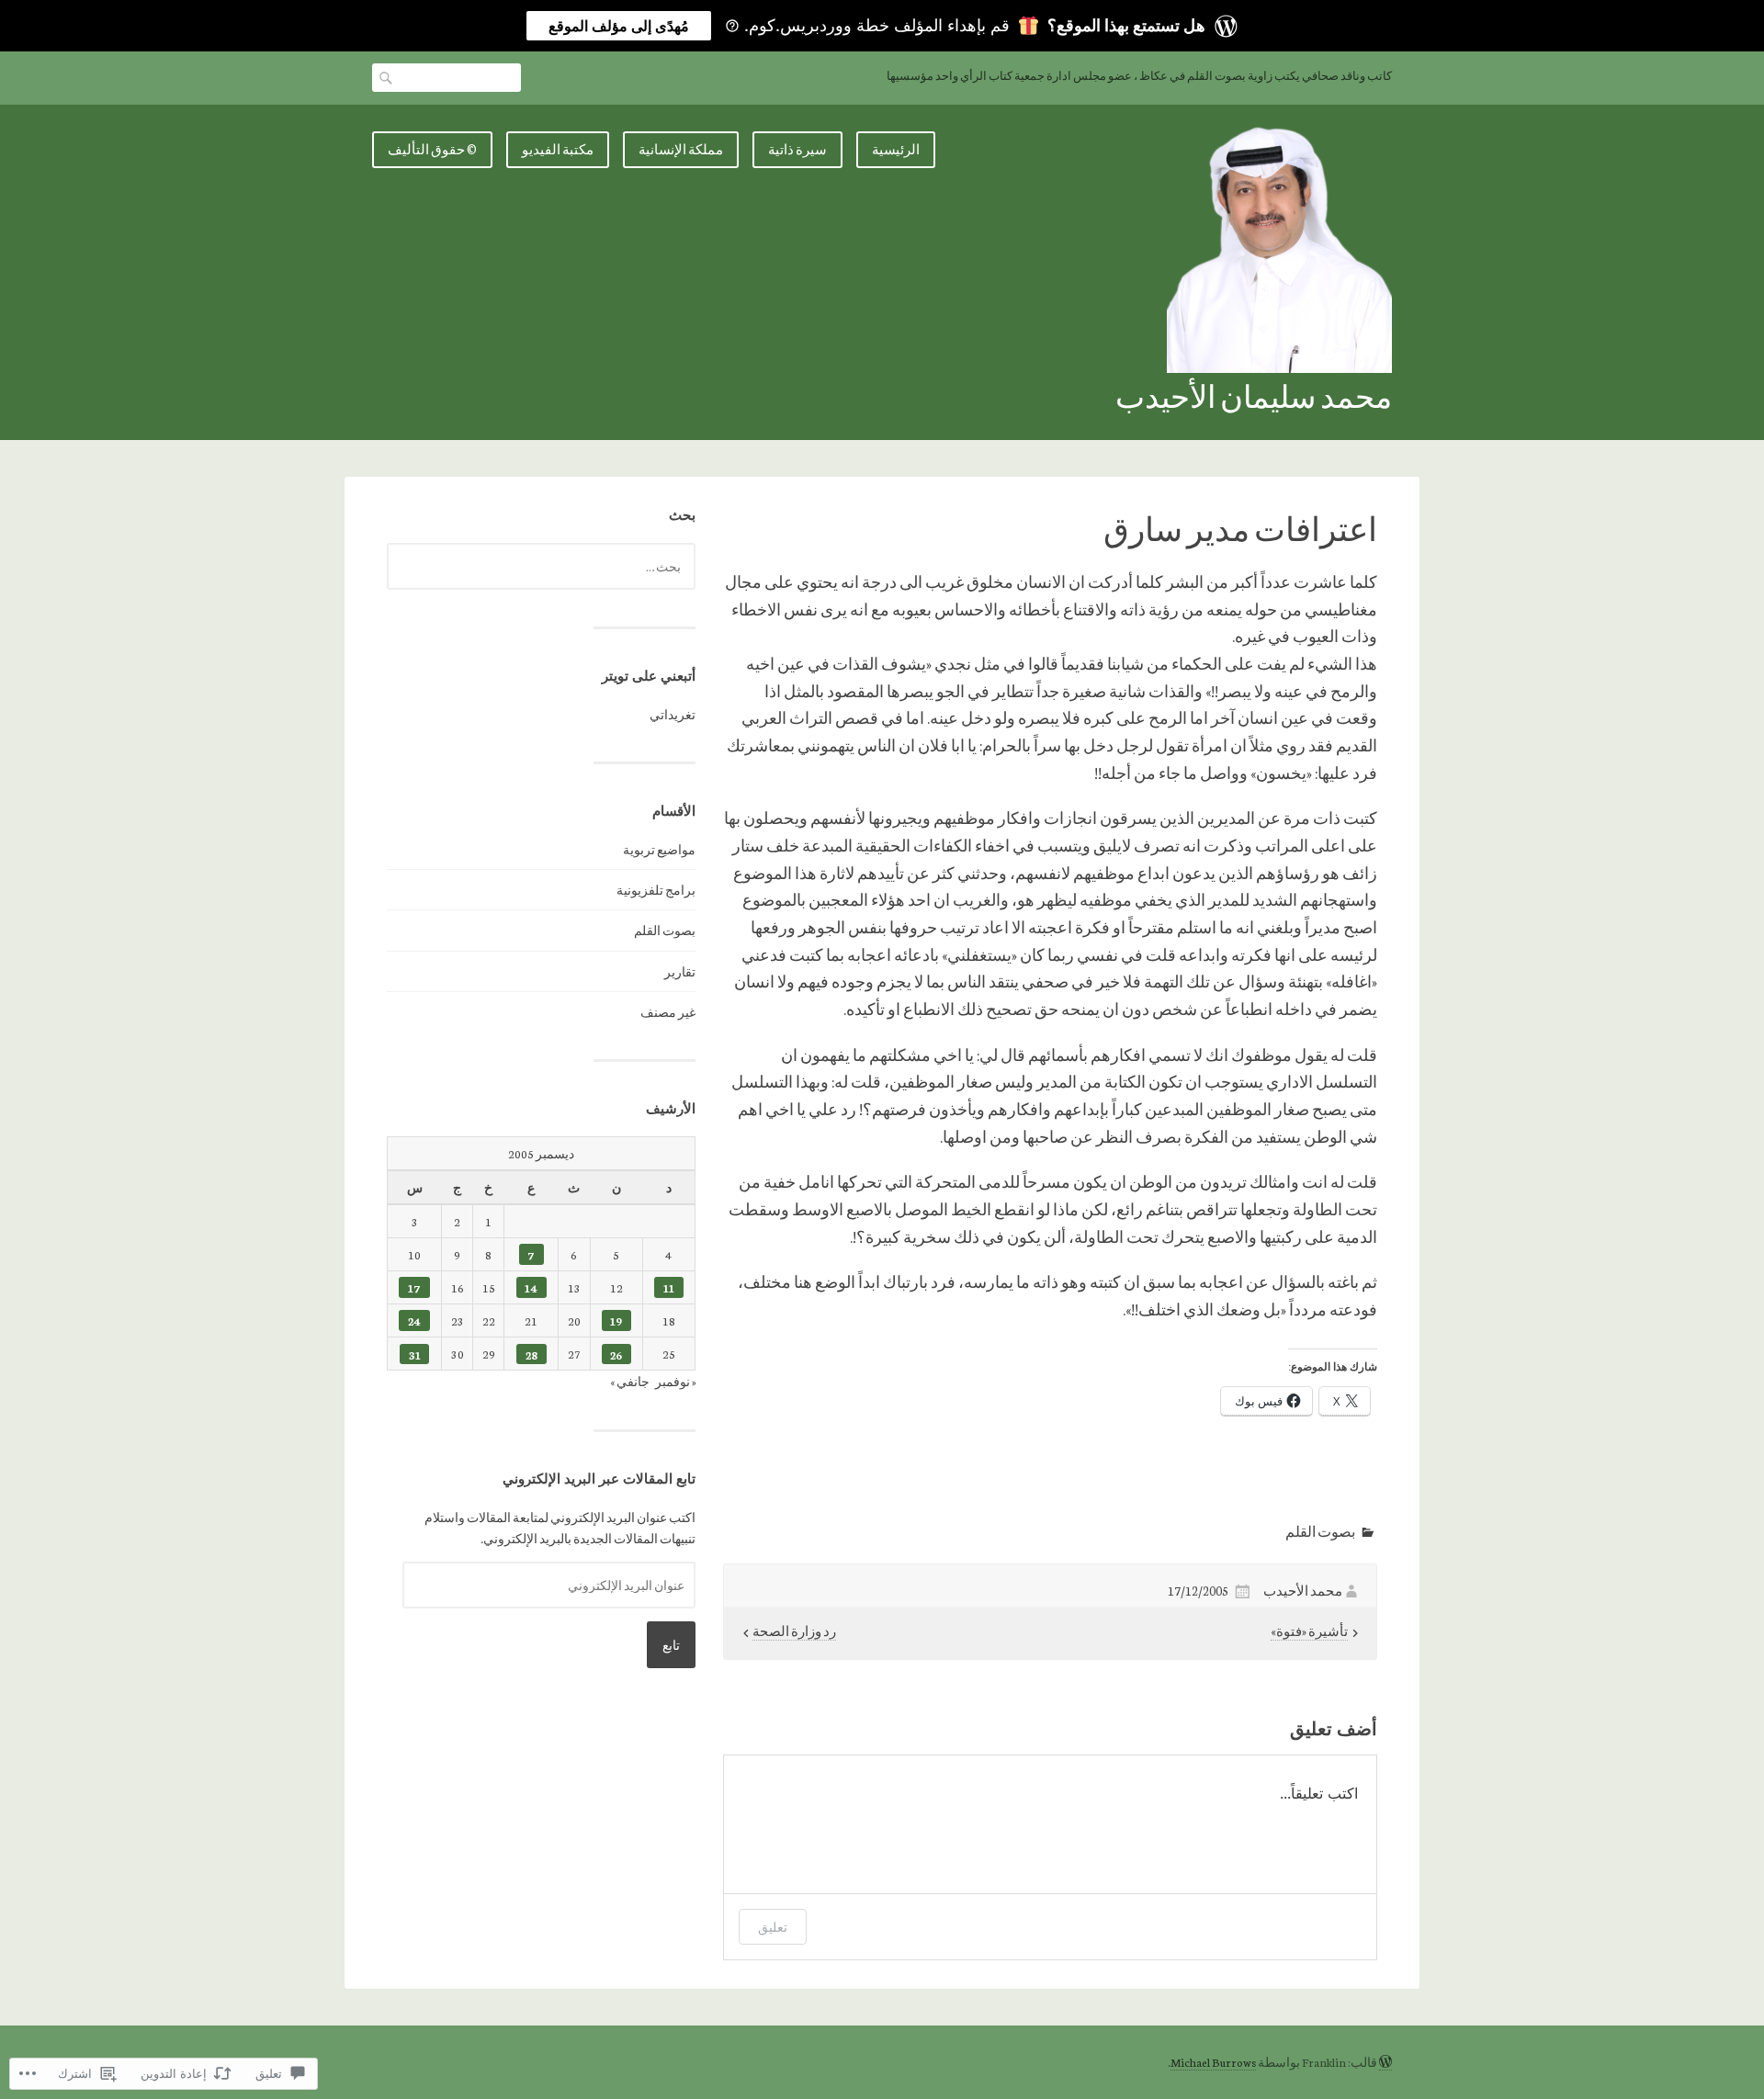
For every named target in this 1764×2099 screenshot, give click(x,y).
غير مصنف (668, 1012)
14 (531, 1287)
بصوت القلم (1320, 1531)
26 (616, 1354)
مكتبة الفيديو (558, 149)
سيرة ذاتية (797, 149)
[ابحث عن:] (541, 566)
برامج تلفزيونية (656, 890)
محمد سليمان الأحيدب (1254, 395)
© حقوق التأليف (432, 149)
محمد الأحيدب (1303, 1591)
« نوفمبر (675, 1381)
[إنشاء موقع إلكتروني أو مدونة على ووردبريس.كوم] (1385, 2062)
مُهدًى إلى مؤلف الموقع (619, 26)
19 (616, 1320)
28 (531, 1354)
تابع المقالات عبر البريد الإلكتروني (599, 1478)
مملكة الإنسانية (681, 149)
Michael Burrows (1213, 2062)
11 (669, 1287)
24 (414, 1320)
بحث (387, 77)
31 (415, 1354)
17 (414, 1287)
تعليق (773, 1927)
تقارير (680, 971)
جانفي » (630, 1381)
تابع (671, 1645)
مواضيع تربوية (659, 849)
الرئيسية (896, 149)
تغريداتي (673, 714)
